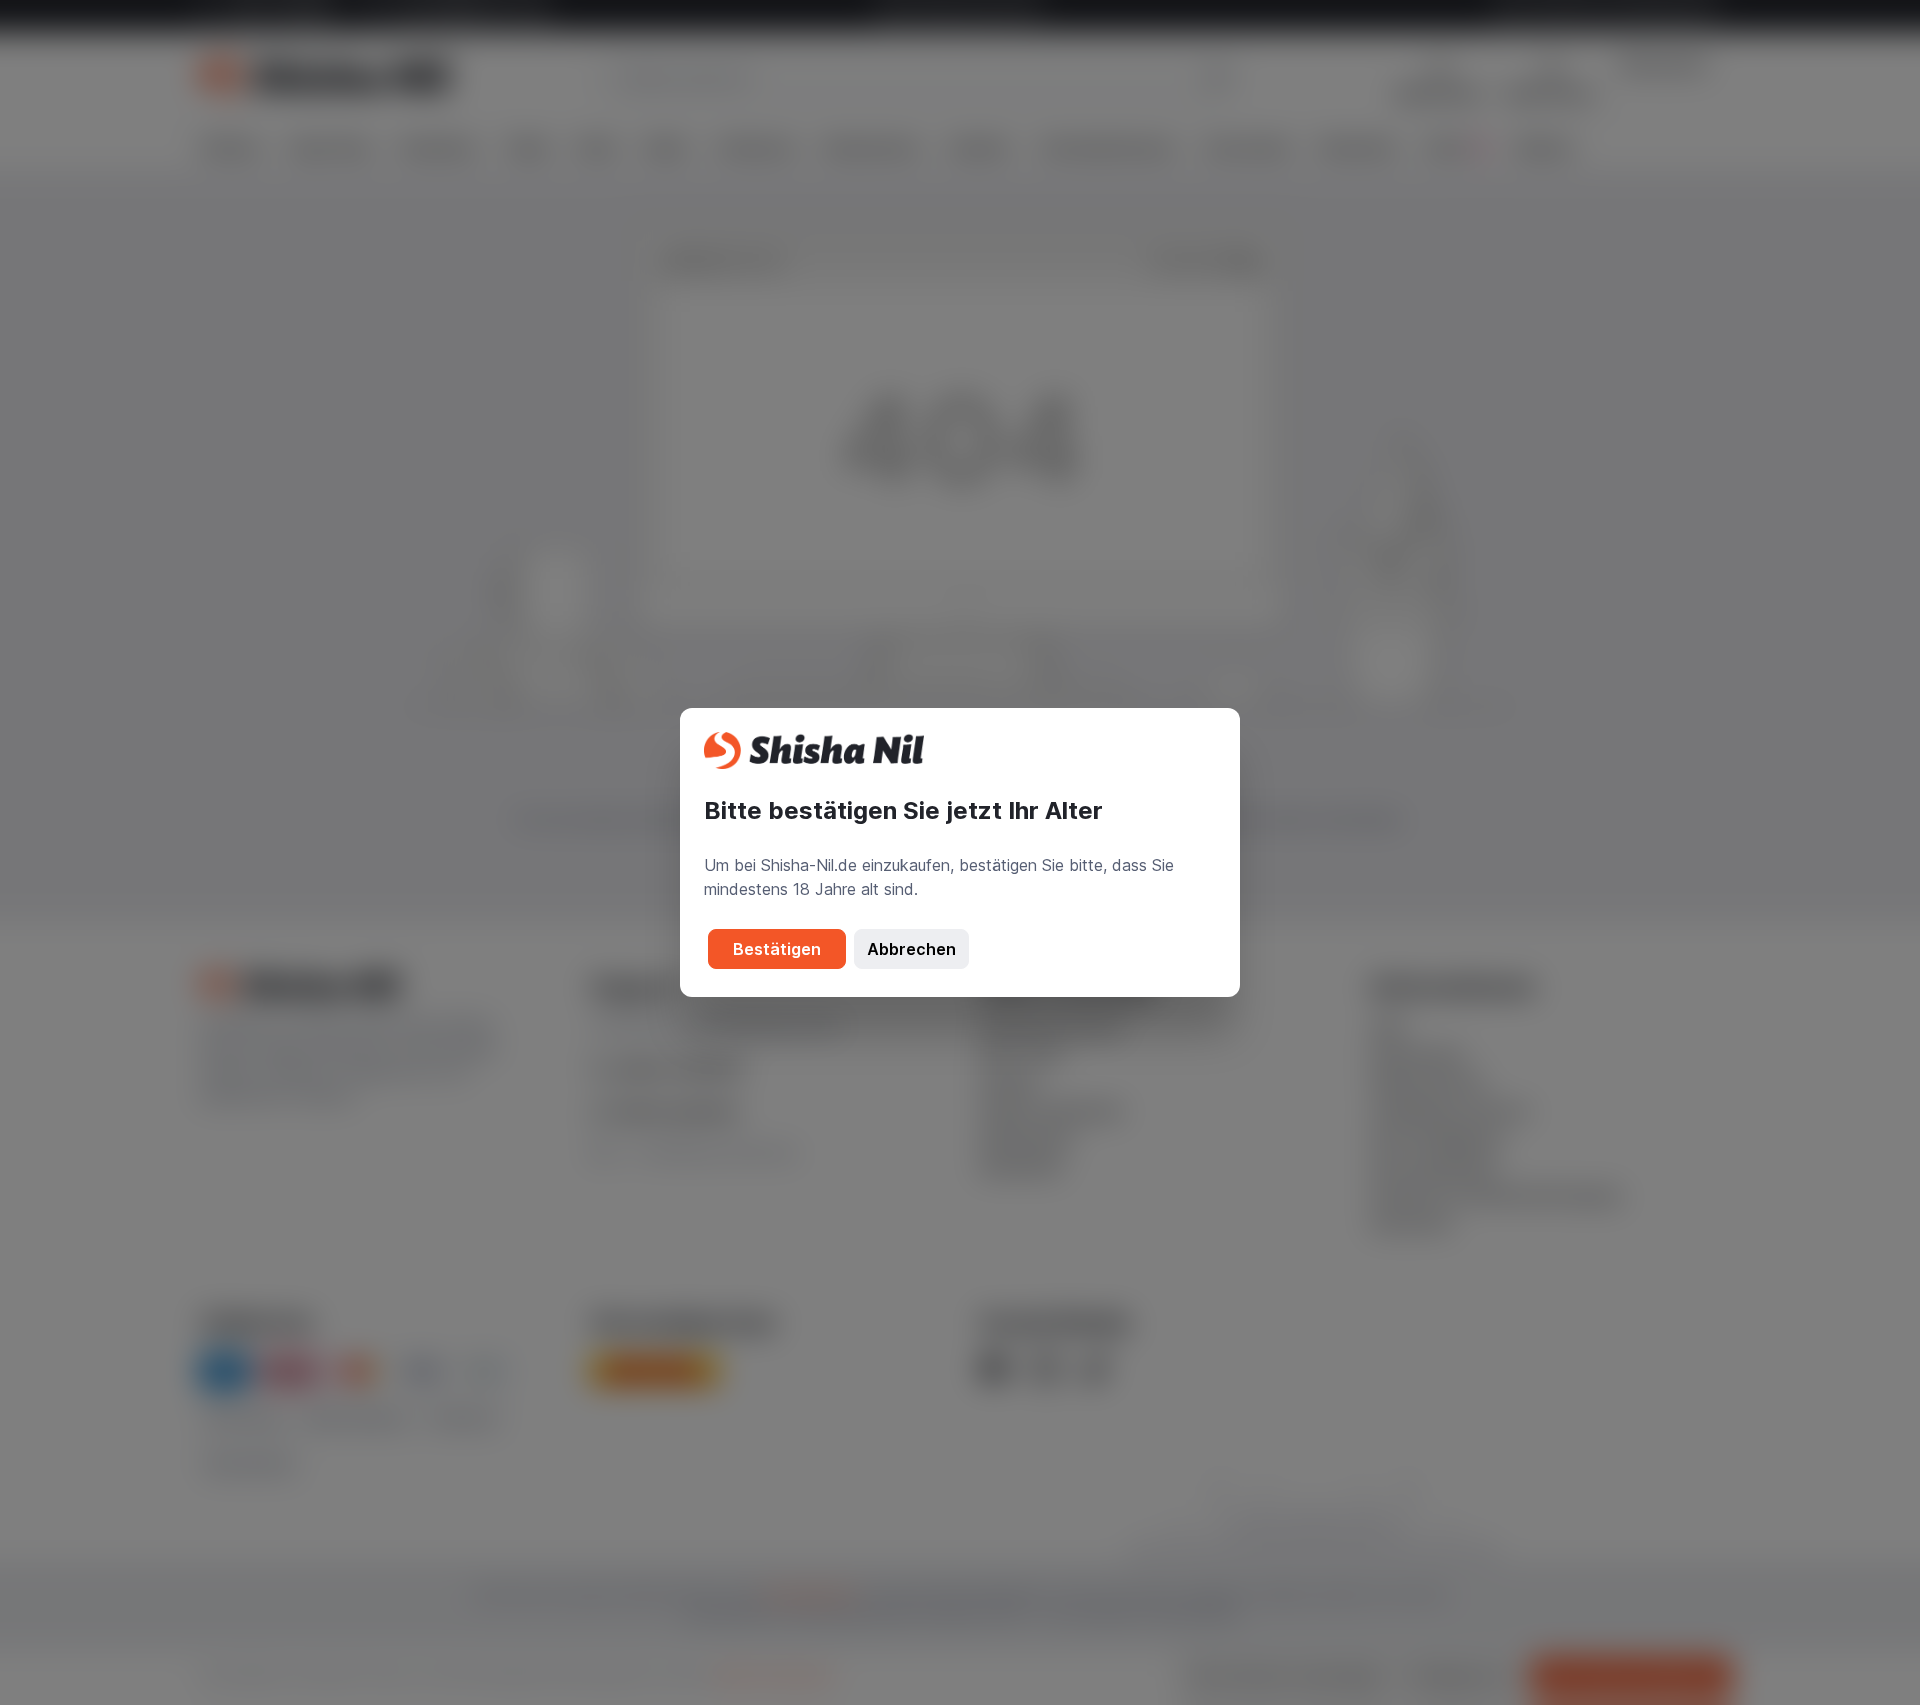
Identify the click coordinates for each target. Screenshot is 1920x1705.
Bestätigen (777, 949)
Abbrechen (911, 949)
